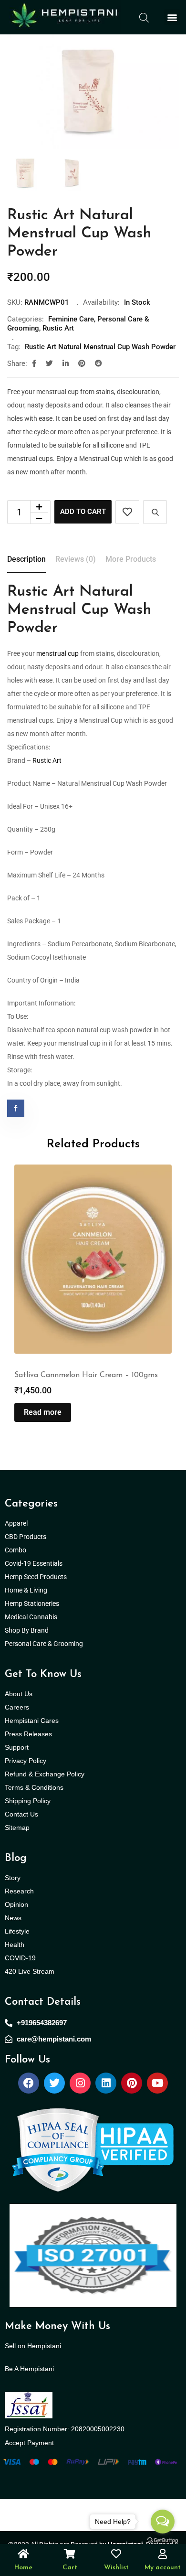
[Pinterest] (132, 2083)
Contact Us (21, 1814)
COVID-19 (20, 1958)
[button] (172, 17)
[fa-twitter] (49, 363)
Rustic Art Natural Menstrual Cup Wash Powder (100, 347)
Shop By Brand (27, 1630)
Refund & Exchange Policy (45, 1774)
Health (15, 1945)
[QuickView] (155, 512)
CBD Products (26, 1537)
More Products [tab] (131, 559)
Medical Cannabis (32, 1617)
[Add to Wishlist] (127, 512)
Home (23, 2568)
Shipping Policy (28, 1801)
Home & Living (27, 1590)
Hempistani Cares (32, 1721)
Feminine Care (71, 319)
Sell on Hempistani (33, 2346)
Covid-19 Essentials (39, 1563)
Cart (70, 2568)
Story (13, 1878)
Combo (16, 1550)
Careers (17, 1707)
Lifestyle (17, 1931)
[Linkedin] (106, 2083)
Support (17, 1747)
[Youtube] (157, 2083)
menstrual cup (57, 653)
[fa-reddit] (98, 363)
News (13, 1918)
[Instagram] (80, 2083)
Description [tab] (26, 559)
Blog (16, 1858)
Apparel (16, 1523)
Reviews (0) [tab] (76, 559)
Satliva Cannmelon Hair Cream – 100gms (86, 1375)
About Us (19, 1694)
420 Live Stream (30, 1971)
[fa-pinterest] (82, 363)
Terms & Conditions (34, 1787)
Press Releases (28, 1734)
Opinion (16, 1904)
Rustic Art (58, 328)
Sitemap (17, 1828)
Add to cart (83, 512)
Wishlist (116, 2568)
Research (19, 1891)
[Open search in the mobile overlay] (144, 17)
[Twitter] (54, 2083)
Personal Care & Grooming (44, 1644)
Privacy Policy (26, 1761)
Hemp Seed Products (38, 1577)
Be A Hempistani (29, 2369)
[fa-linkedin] (66, 363)
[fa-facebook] (34, 363)
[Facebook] (29, 2083)
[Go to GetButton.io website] (163, 2540)
